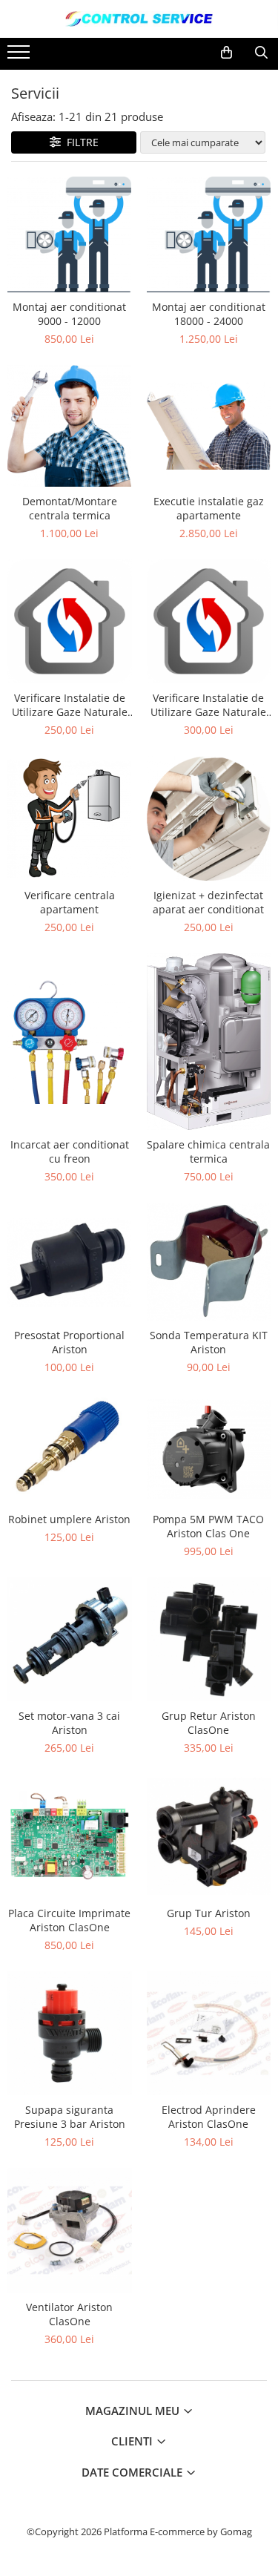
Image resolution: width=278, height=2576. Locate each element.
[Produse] (20, 56)
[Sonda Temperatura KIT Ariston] (209, 1262)
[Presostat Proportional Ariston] (70, 1262)
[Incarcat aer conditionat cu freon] (70, 1042)
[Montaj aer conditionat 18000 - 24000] (209, 234)
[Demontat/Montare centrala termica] (70, 425)
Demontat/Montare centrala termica (70, 508)
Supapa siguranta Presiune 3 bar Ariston (70, 2117)
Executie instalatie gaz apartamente (209, 508)
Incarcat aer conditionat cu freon (70, 1151)
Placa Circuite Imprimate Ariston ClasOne (69, 1920)
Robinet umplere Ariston (69, 1519)
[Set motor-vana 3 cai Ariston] (70, 1640)
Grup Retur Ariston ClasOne (209, 1723)
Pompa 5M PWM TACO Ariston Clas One (208, 1526)
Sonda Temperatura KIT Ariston (209, 1342)
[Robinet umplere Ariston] (70, 1449)
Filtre (80, 142)
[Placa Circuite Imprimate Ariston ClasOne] (70, 1836)
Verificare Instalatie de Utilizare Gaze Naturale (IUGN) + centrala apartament (208, 705)
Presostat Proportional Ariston (69, 1342)
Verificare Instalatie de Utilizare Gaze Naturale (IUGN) (70, 705)
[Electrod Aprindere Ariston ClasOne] (209, 2034)
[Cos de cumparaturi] (226, 53)
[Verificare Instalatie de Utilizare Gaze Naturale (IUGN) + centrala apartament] (209, 622)
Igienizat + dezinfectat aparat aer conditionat (208, 902)
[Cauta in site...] (261, 53)
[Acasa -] (139, 19)
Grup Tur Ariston (209, 1913)
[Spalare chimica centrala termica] (209, 1042)
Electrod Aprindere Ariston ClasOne (209, 2117)
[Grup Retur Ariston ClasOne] (209, 1640)
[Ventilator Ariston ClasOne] (70, 2230)
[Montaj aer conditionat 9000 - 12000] (70, 234)
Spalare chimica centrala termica (208, 1151)
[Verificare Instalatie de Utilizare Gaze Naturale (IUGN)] (70, 622)
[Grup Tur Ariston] (209, 1836)
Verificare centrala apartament (70, 902)
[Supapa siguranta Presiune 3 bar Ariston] (70, 2034)
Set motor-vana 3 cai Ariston (69, 1723)
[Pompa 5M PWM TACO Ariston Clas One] (209, 1449)
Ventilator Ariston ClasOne (69, 2314)
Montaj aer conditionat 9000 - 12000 (69, 314)
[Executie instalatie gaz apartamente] (209, 426)
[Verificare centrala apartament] (70, 818)
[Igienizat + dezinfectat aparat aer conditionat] (209, 818)
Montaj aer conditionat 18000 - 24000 (209, 314)
